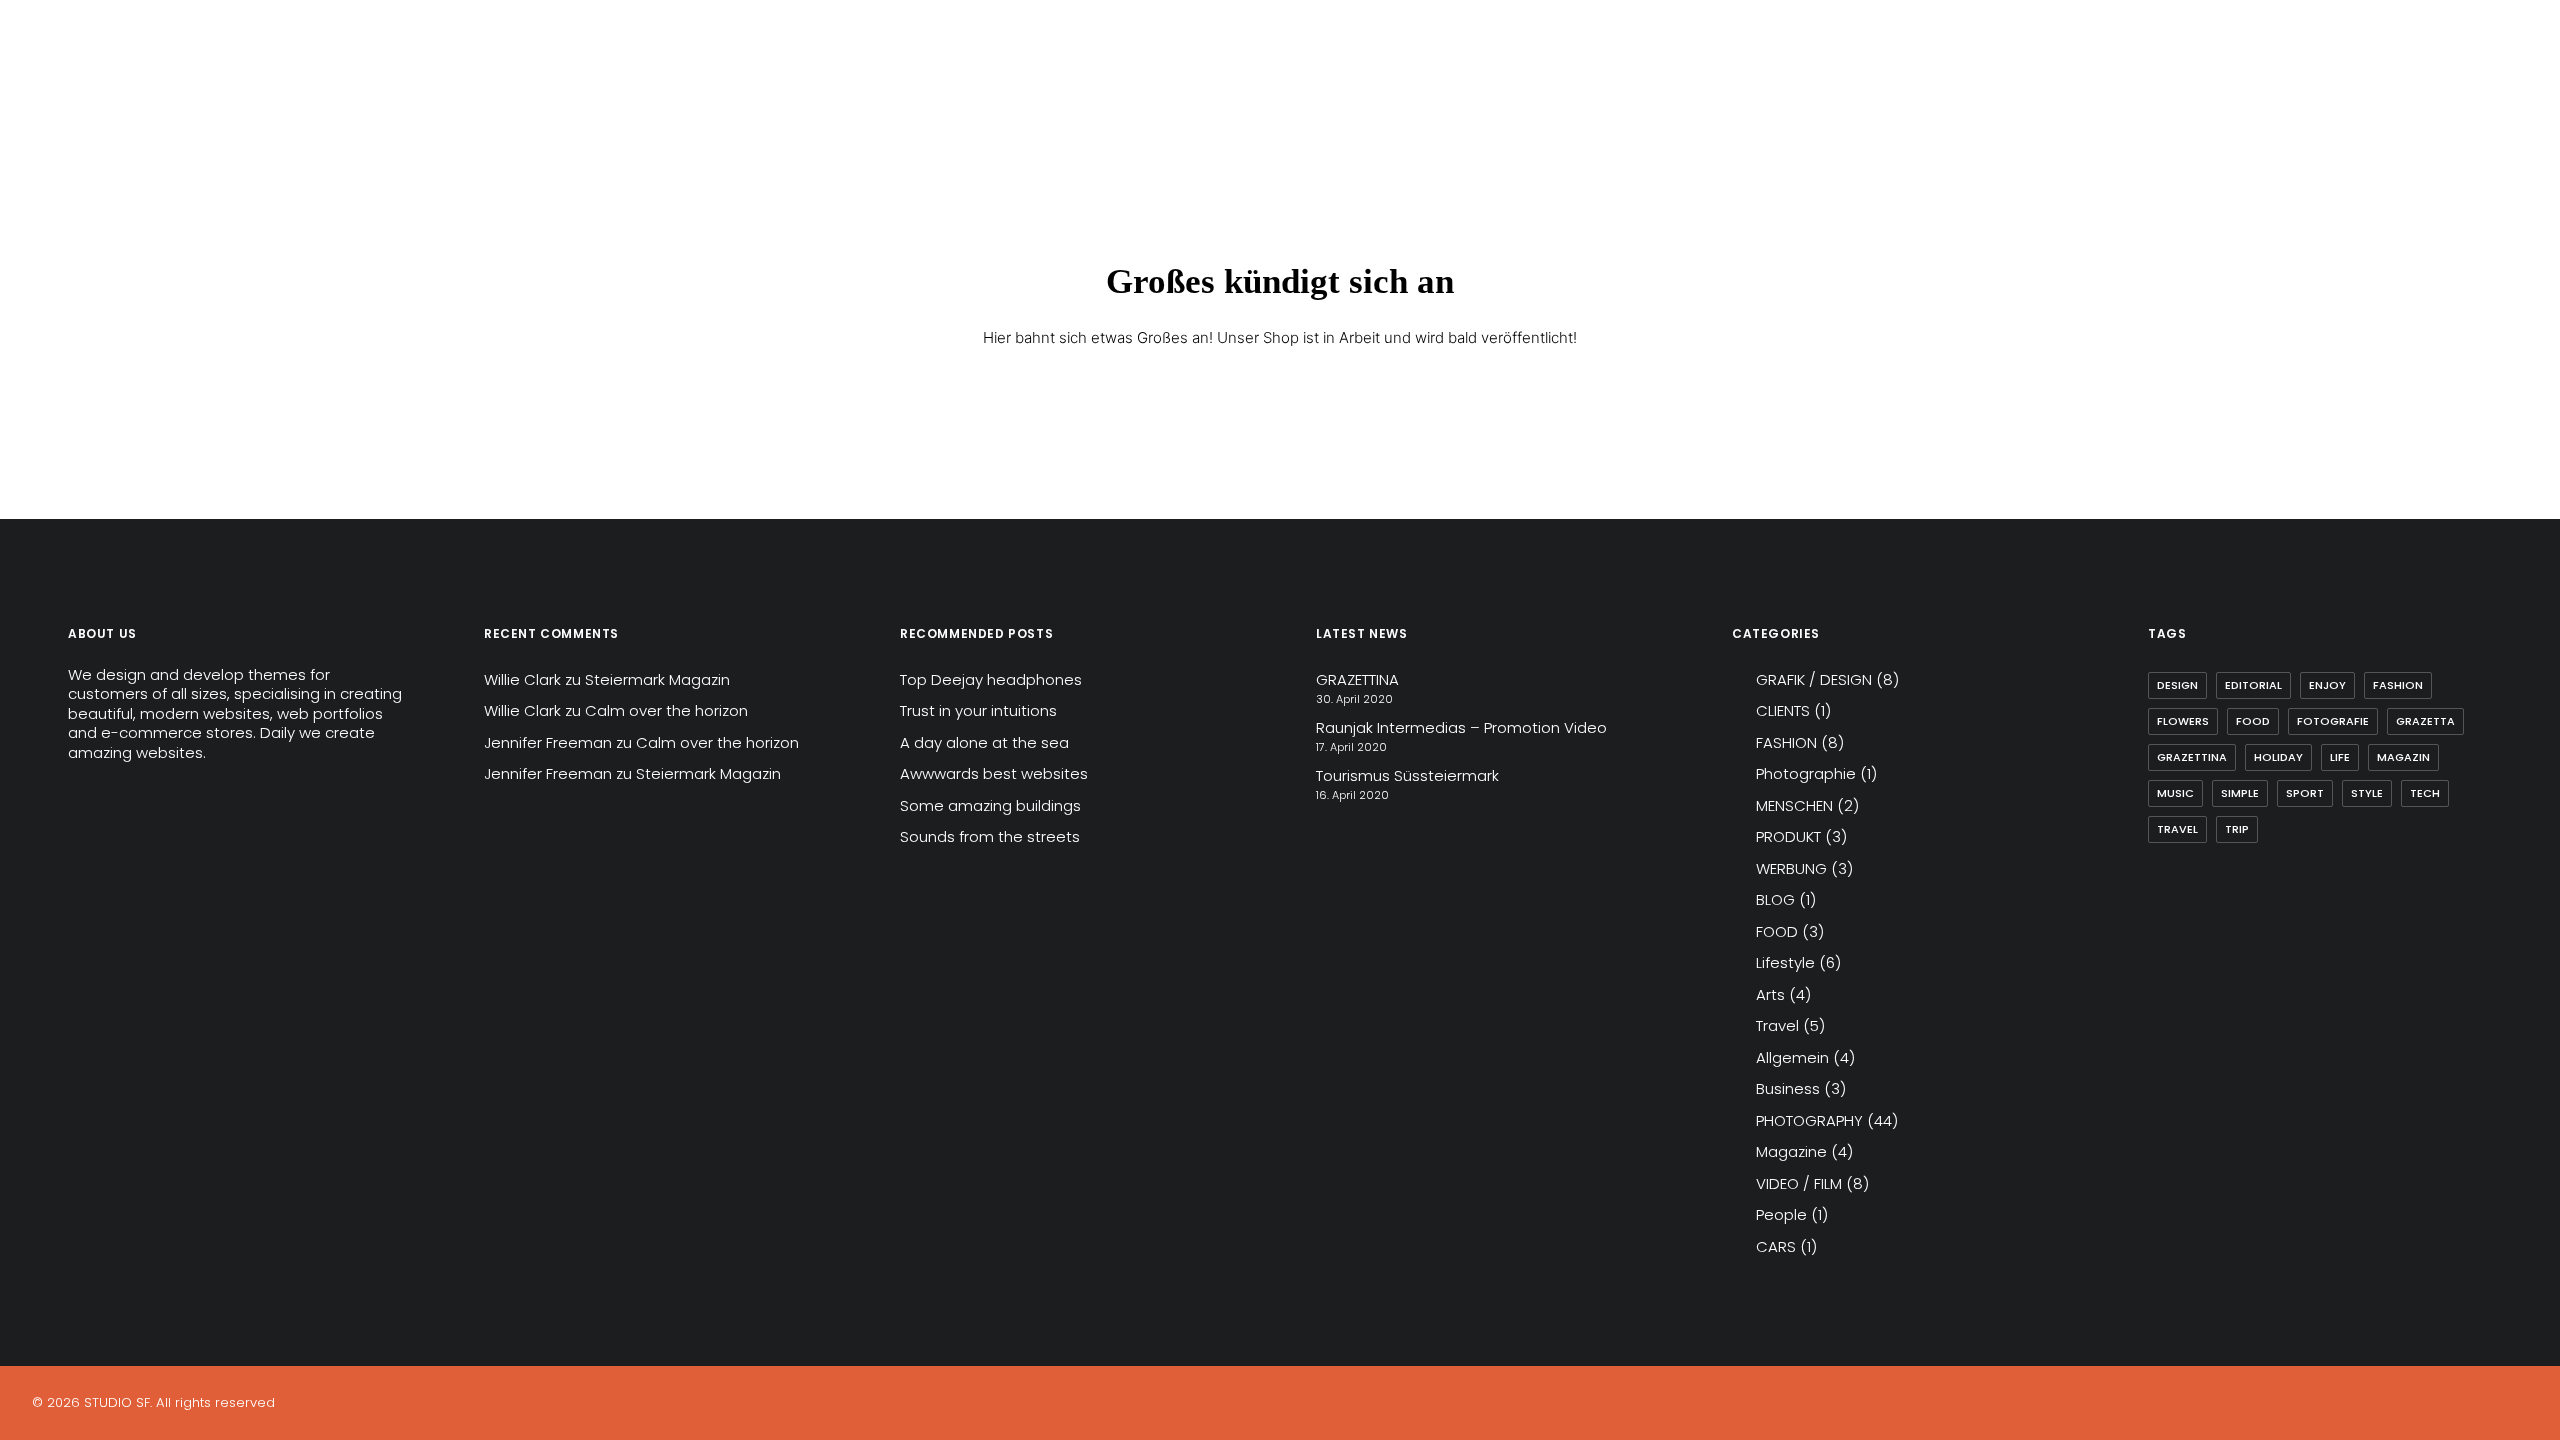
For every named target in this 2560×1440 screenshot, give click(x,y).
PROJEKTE (367, 76)
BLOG (1775, 899)
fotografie (2333, 721)
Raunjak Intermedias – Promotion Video (1461, 727)
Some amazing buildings (990, 805)
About (277, 76)
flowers (2183, 721)
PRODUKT (1788, 836)
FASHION (1786, 742)
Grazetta (2425, 721)
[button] (2451, 77)
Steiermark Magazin (657, 679)
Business (1788, 1088)
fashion (2398, 685)
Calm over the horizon (666, 710)
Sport (2305, 793)
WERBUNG (1791, 868)
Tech (2425, 793)
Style (2367, 793)
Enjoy (2327, 685)
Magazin (2403, 757)
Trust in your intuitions (978, 710)
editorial (2253, 685)
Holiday (2278, 757)
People (1781, 1214)
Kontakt (464, 76)
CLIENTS (1783, 710)
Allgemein (1792, 1057)
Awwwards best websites (994, 773)
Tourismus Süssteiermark (1407, 775)
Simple (2240, 793)
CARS (1776, 1246)
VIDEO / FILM (1799, 1183)
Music (2175, 793)
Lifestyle (1785, 962)
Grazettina (2192, 757)
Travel (1777, 1025)
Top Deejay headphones (991, 679)
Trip (2237, 829)
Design (2177, 685)
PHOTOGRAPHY (1809, 1120)
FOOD (1777, 931)
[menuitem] (201, 77)
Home (201, 76)
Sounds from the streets (990, 836)
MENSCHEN (1794, 805)
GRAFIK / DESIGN (1814, 679)
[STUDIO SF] (82, 77)
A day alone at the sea (984, 742)
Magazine (1791, 1151)
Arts (1770, 994)
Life (2340, 757)
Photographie (1806, 773)
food (2253, 721)
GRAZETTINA (1357, 679)
